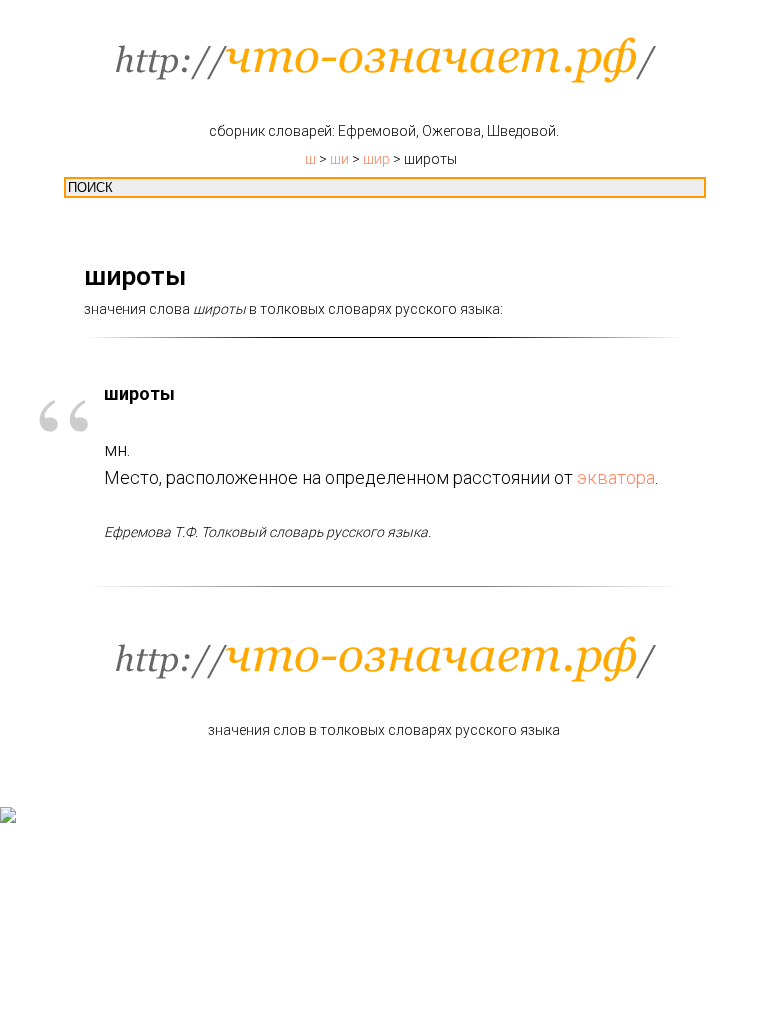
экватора (616, 477)
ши (339, 159)
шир (376, 159)
